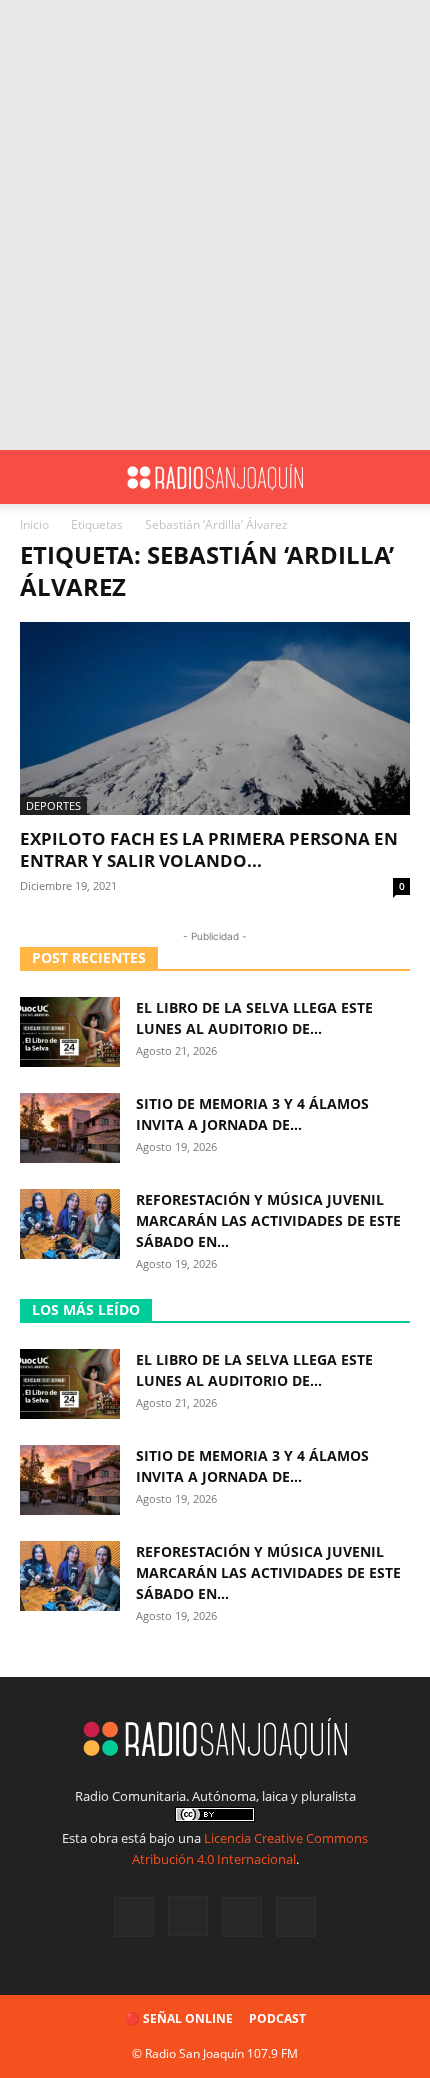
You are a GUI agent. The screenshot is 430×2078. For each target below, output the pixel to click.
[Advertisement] (215, 225)
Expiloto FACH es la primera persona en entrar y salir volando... (209, 849)
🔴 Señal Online (179, 2018)
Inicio (34, 524)
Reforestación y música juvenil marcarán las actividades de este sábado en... (268, 1220)
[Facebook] (134, 1917)
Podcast (277, 2018)
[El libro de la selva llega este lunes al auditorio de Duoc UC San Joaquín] (70, 1032)
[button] (34, 477)
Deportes (53, 805)
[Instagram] (188, 1916)
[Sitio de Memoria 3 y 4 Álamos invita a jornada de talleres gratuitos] (70, 1128)
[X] (242, 1917)
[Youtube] (296, 1917)
